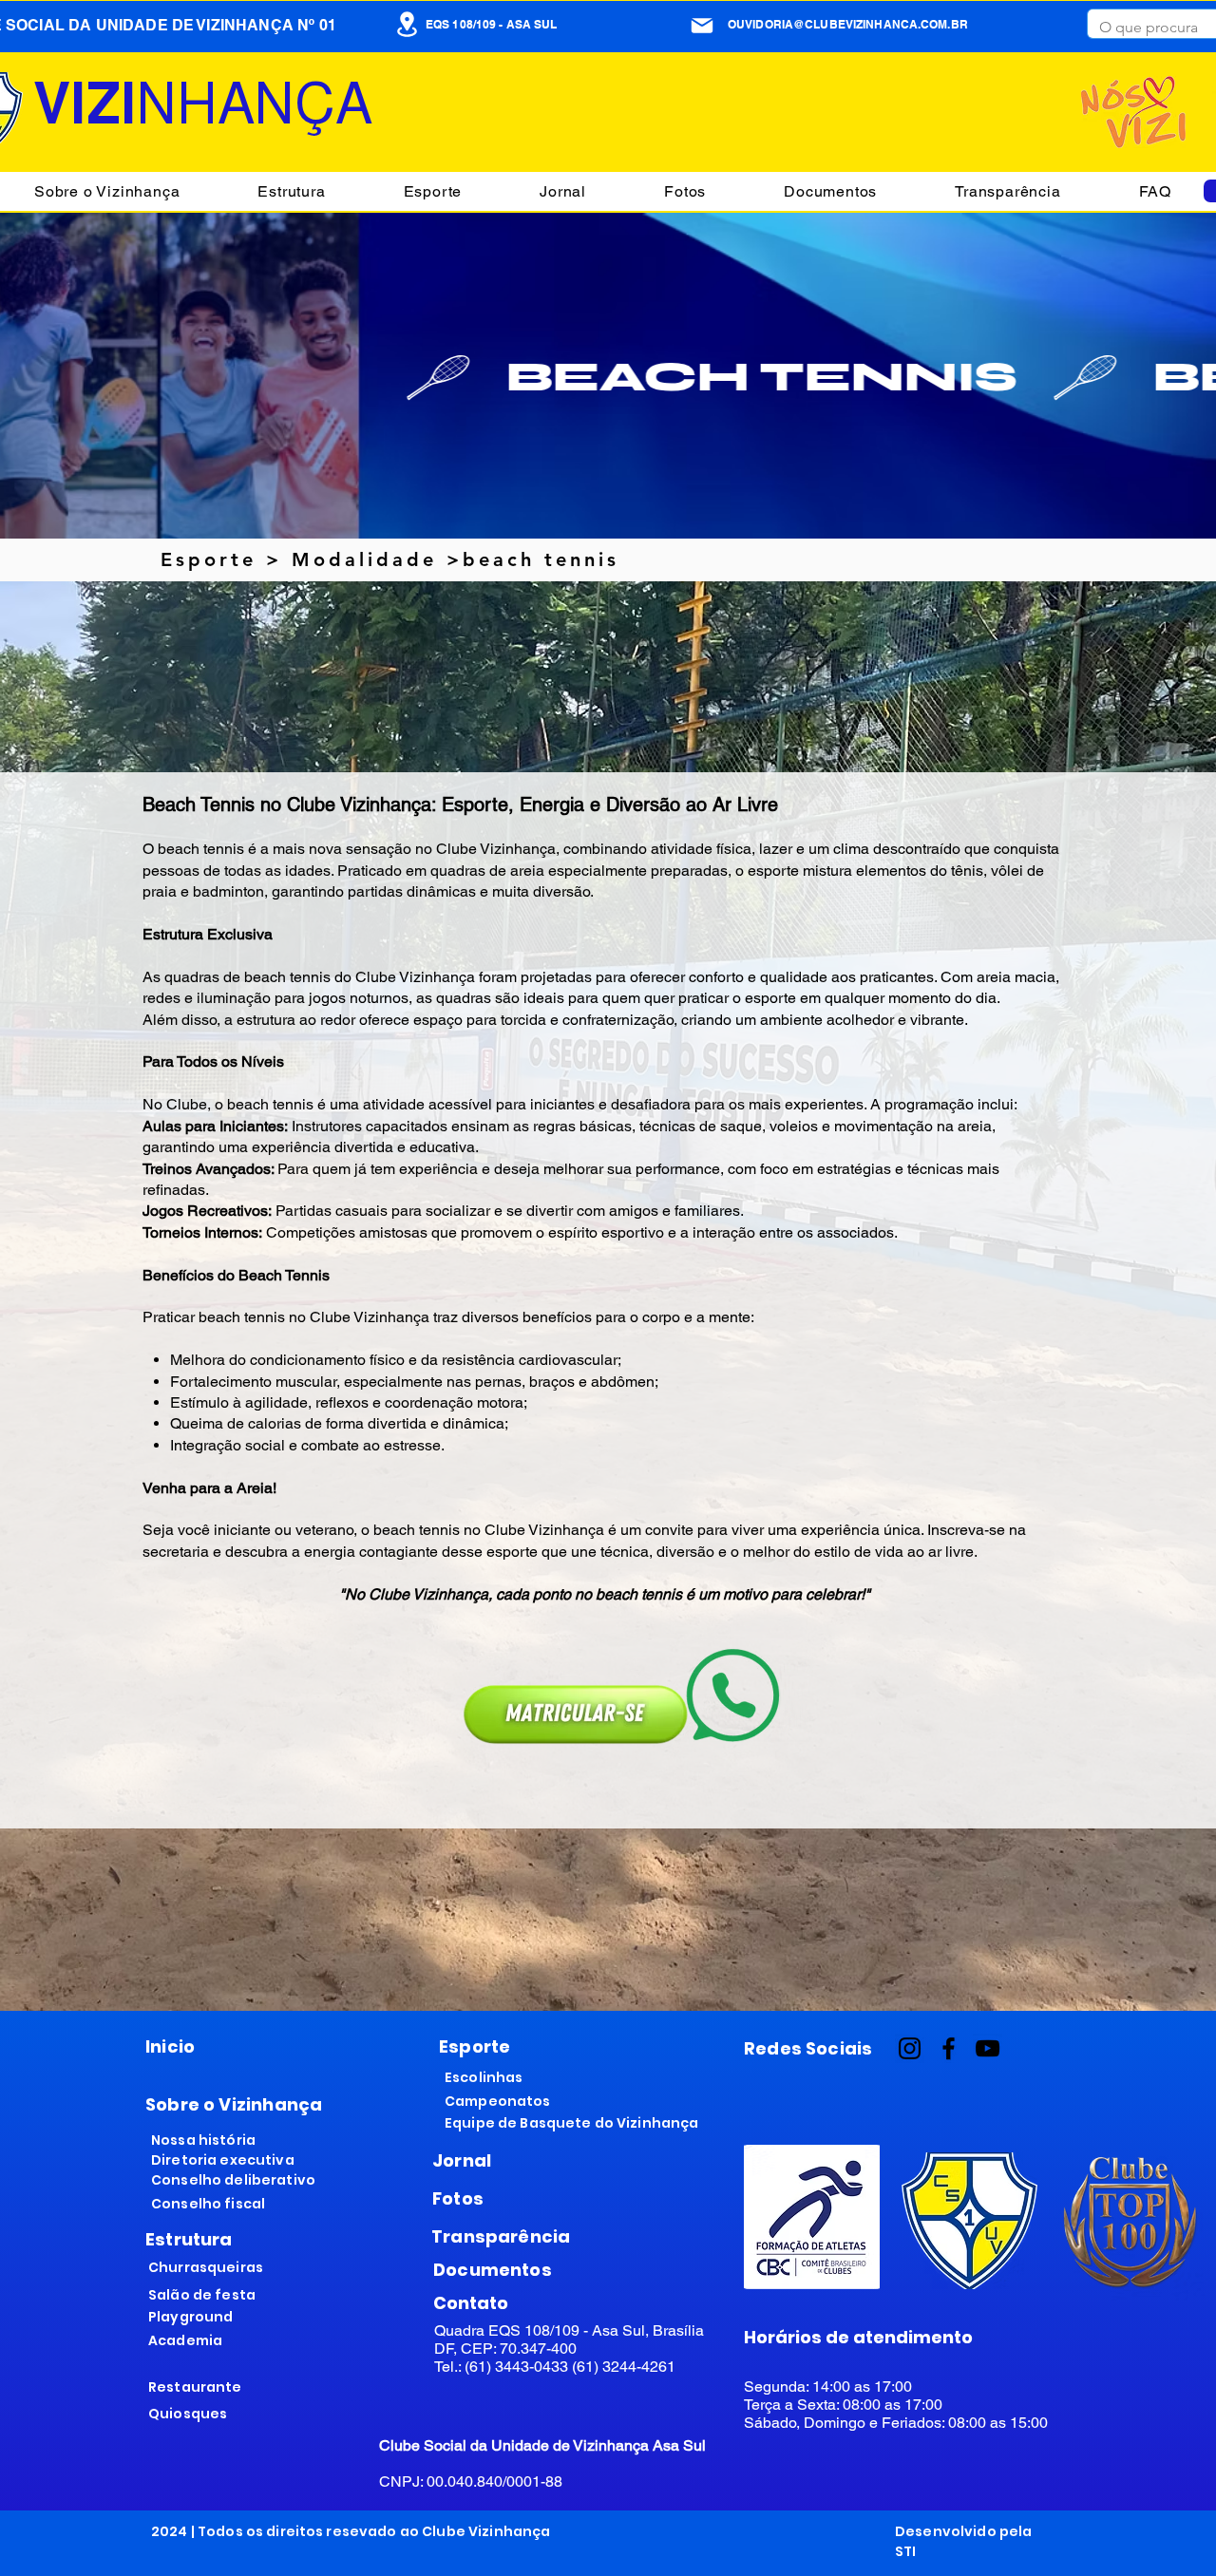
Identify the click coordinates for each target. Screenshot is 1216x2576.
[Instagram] (910, 2048)
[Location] (407, 24)
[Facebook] (949, 2048)
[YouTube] (988, 2048)
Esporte (209, 559)
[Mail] (702, 26)
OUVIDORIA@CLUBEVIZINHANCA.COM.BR (848, 24)
